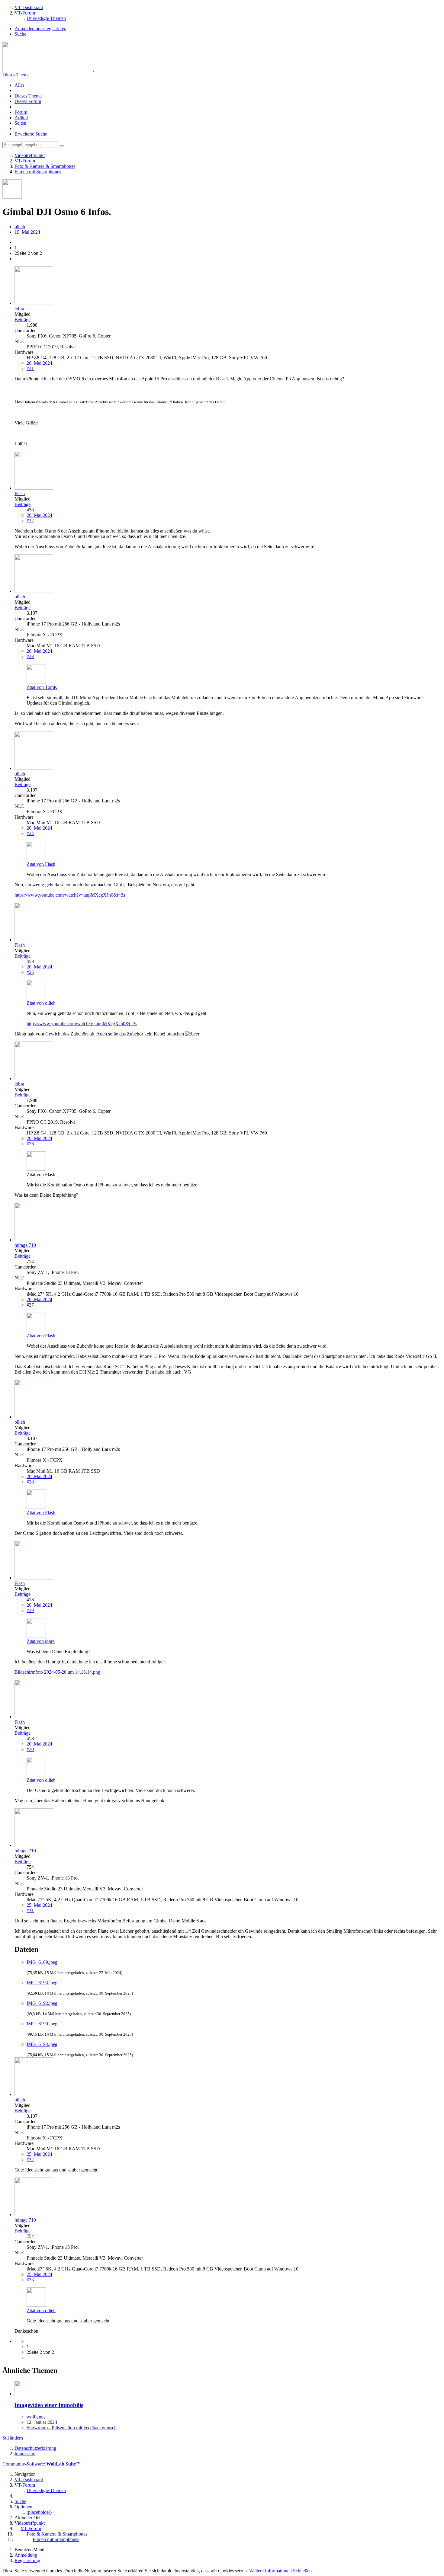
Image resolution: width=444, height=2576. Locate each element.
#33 (30, 2280)
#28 (30, 1482)
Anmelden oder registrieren (40, 29)
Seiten (20, 123)
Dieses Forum (28, 101)
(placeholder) (39, 2512)
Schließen (302, 2571)
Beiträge (23, 320)
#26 (30, 1144)
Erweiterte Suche (31, 134)
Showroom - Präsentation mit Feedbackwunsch (72, 2428)
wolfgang (36, 2417)
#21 (30, 368)
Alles (19, 85)
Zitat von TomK (42, 687)
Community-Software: (42, 2464)
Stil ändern (13, 2438)
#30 (30, 1749)
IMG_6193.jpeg (42, 1983)
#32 (30, 2160)
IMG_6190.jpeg (42, 2024)
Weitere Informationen (270, 2571)
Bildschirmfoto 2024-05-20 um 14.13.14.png (57, 1672)
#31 (30, 1910)
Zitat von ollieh (41, 1003)
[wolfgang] (22, 2394)
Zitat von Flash (41, 864)
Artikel (21, 118)
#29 (30, 1610)
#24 (30, 833)
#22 (30, 521)
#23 (30, 656)
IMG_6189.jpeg (42, 1962)
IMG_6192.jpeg (42, 2003)
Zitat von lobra (41, 1641)
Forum (21, 112)
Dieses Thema (16, 75)
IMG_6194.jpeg (42, 2044)
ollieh (20, 227)
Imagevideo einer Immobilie (49, 2405)
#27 (30, 1305)
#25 (30, 972)
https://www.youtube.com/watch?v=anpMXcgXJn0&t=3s (70, 895)
